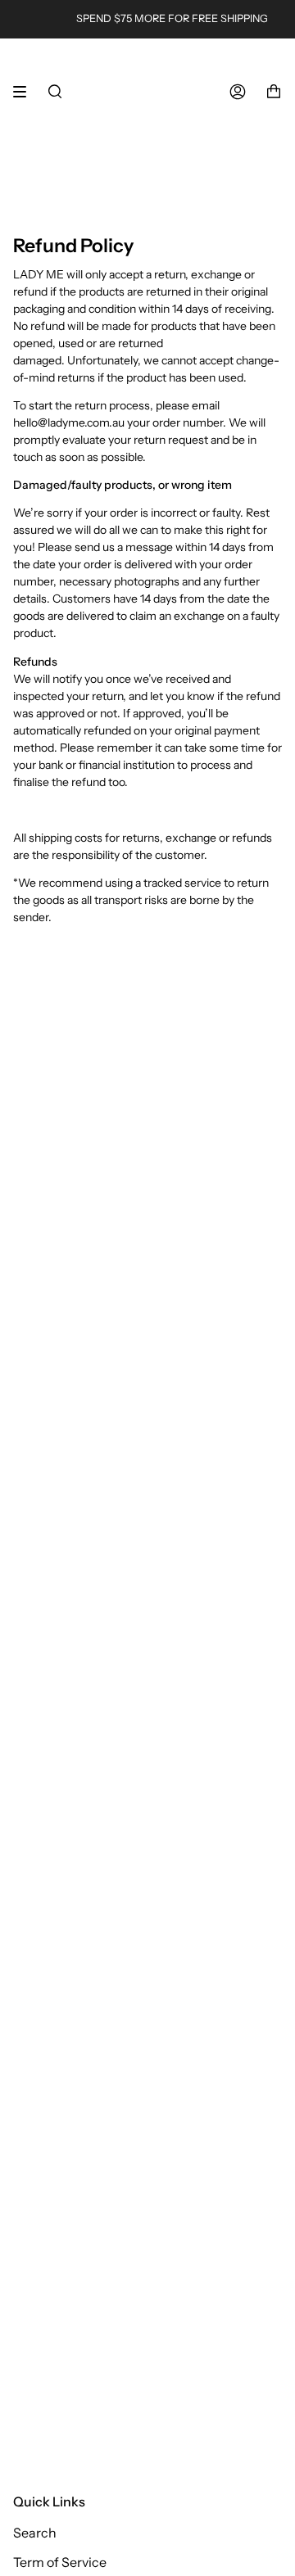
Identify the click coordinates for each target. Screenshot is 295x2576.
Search (35, 2533)
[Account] (238, 92)
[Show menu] (25, 92)
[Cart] (274, 92)
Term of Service (60, 2562)
